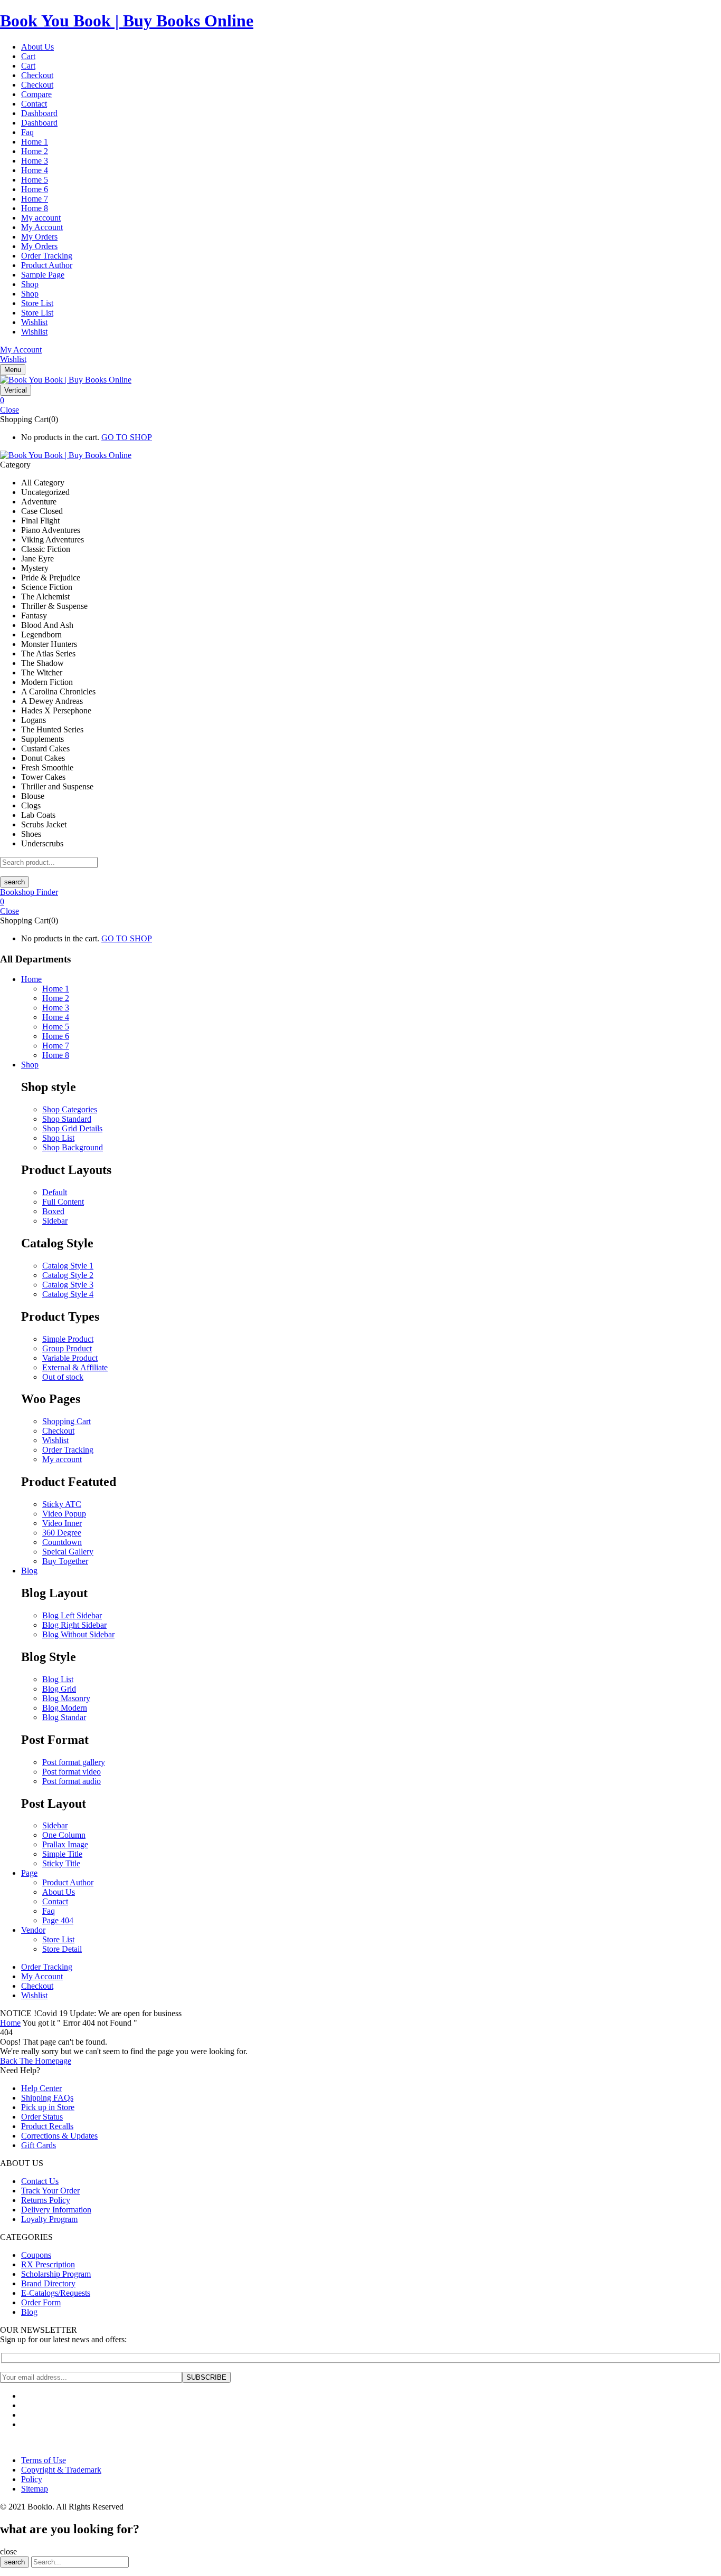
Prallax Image (65, 1844)
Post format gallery (74, 1762)
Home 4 (35, 170)
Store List (37, 303)
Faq (27, 132)
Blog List (58, 1679)
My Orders (39, 237)
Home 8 (35, 208)
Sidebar (55, 1825)
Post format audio (72, 1781)
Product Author (47, 265)
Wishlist (34, 322)
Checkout (37, 75)
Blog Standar (64, 1717)
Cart (28, 56)
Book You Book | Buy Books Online (127, 21)
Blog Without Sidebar (78, 1634)
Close (10, 410)
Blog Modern (65, 1708)
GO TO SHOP (127, 437)
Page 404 (58, 1920)
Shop (30, 284)
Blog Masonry (66, 1698)
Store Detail (62, 1949)
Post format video (72, 1772)
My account (41, 218)
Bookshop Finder (29, 892)
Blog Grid (59, 1689)
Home (10, 2023)
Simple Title (62, 1854)
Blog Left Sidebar (72, 1615)
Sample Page (43, 275)
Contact (34, 104)
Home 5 (35, 180)
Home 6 (35, 189)
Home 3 (35, 161)
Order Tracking (47, 256)
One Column (64, 1835)
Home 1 (35, 142)
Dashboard (39, 113)
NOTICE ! (18, 2013)
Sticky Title (61, 1863)
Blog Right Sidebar (74, 1625)
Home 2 (35, 151)
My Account (42, 227)
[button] (360, 400)
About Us (37, 47)
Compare (36, 94)
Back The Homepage (36, 2061)
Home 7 (35, 199)
